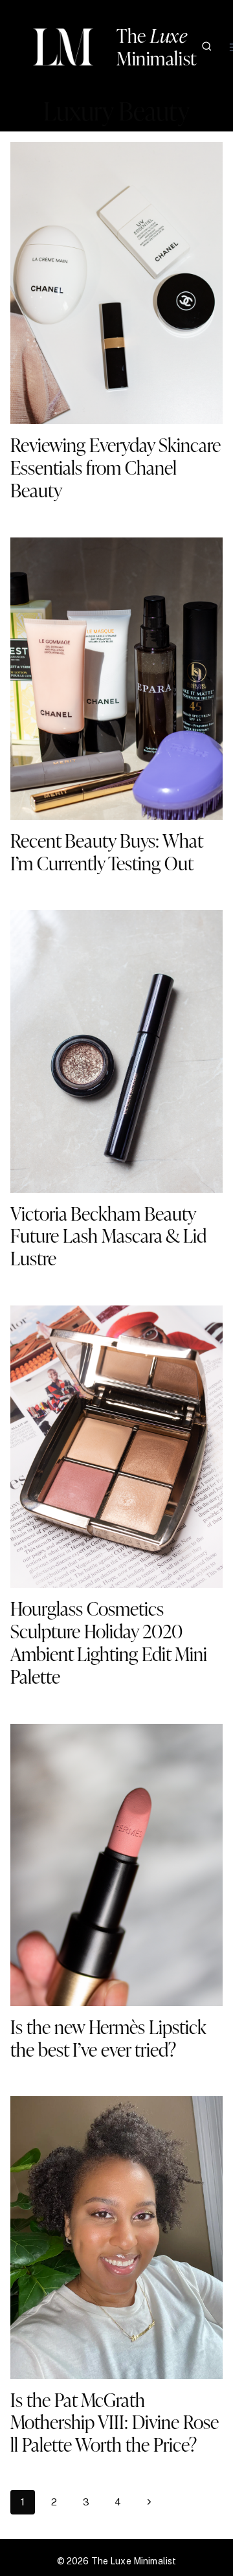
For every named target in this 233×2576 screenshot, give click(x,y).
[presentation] (116, 283)
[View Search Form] (207, 47)
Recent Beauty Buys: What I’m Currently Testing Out (106, 852)
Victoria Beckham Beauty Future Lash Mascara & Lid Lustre (108, 1236)
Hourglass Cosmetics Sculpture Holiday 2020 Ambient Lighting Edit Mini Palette (109, 1642)
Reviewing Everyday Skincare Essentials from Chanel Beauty (116, 467)
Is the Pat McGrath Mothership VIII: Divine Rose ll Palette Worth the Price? (115, 2422)
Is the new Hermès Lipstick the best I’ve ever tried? (108, 2038)
